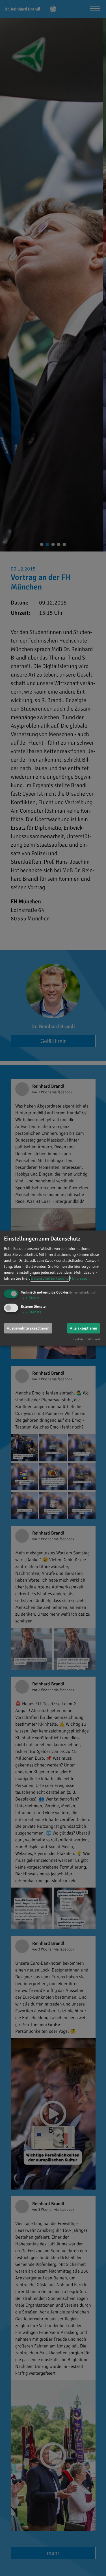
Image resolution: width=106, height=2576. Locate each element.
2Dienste (31, 1312)
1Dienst (30, 1298)
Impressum (81, 1278)
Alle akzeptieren (84, 1328)
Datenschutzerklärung (50, 1278)
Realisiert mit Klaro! (86, 1339)
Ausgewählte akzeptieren (28, 1328)
